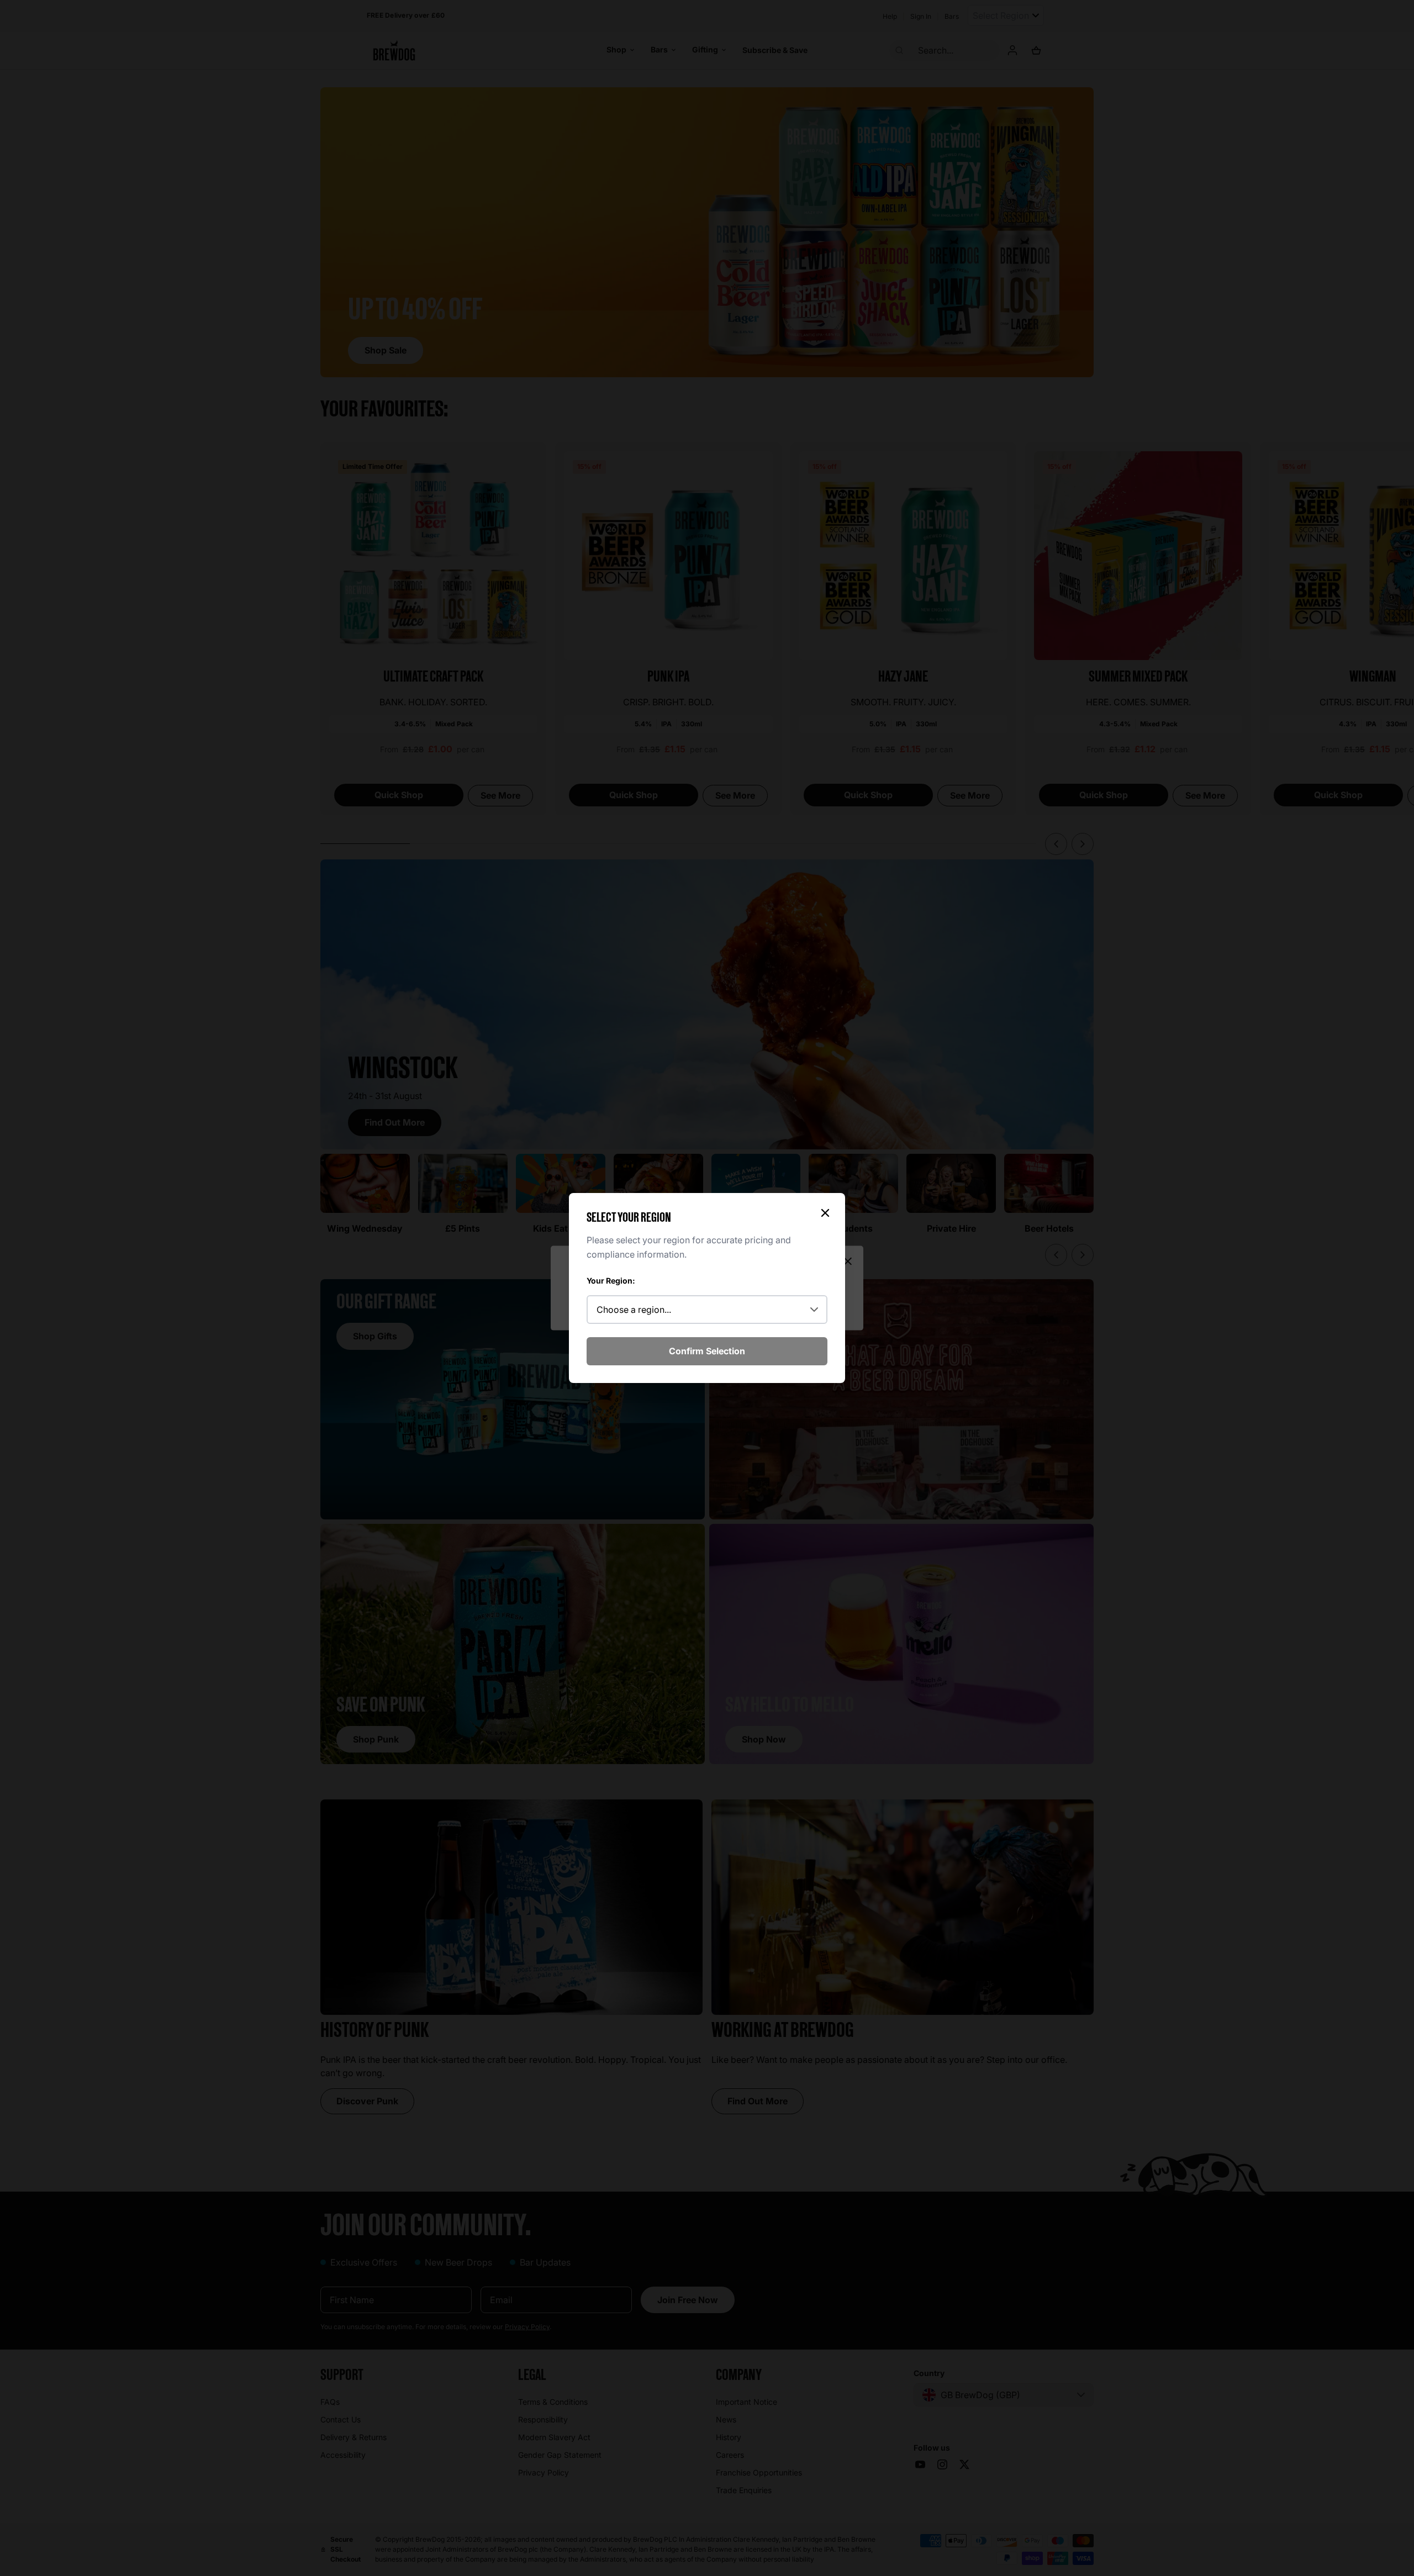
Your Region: (611, 1281)
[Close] (825, 1213)
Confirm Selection (707, 1351)
